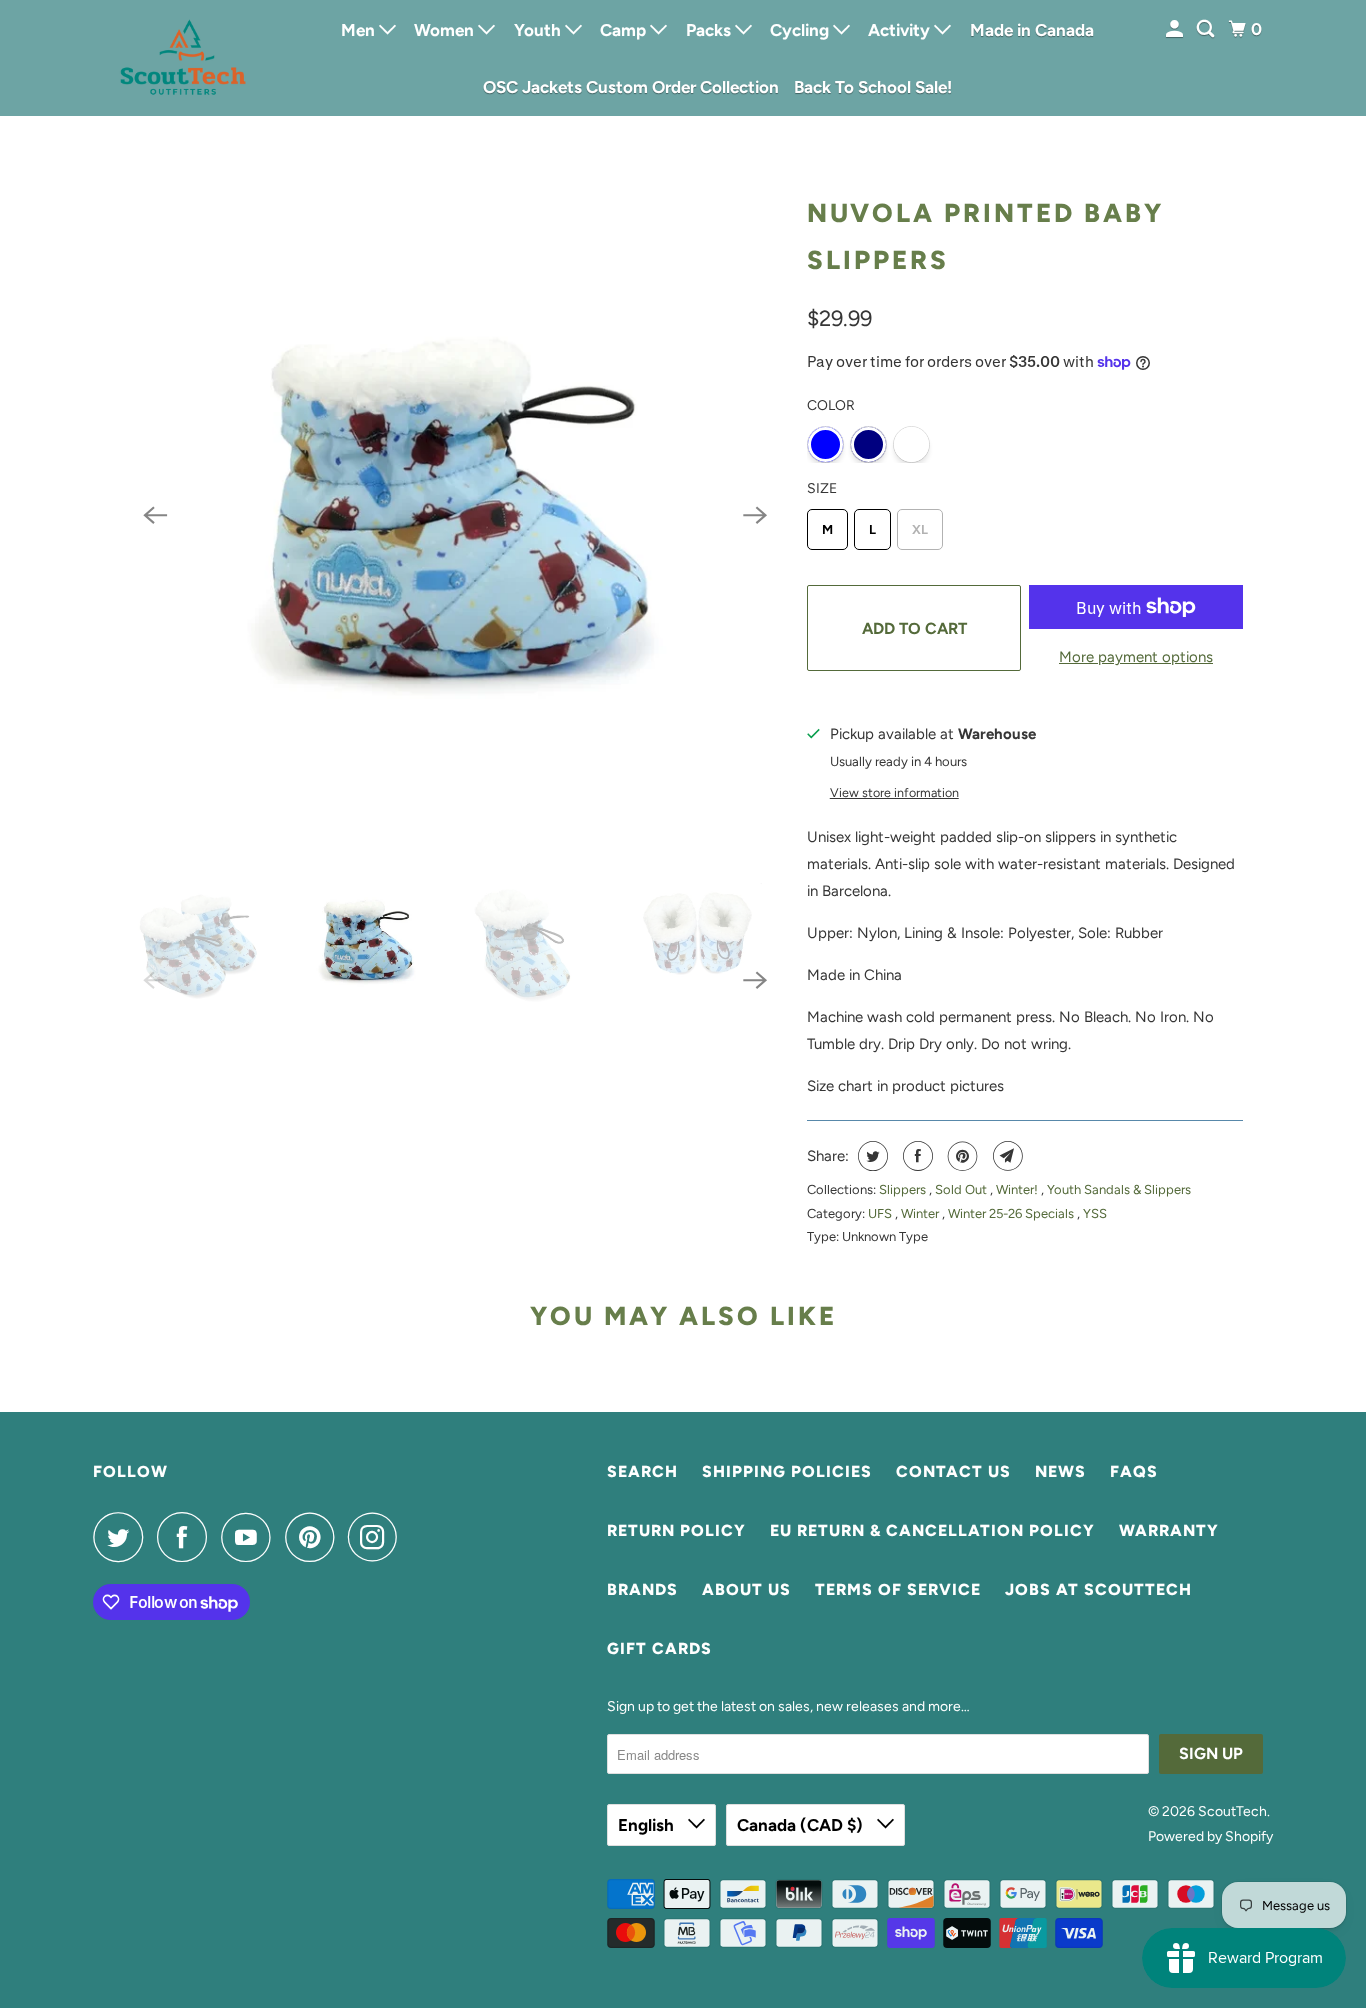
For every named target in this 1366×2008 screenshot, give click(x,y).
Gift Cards (659, 1648)
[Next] (755, 515)
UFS (881, 1213)
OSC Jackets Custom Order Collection (631, 87)
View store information (894, 792)
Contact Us (953, 1471)
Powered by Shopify (1210, 1836)
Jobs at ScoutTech (1098, 1589)
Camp (625, 30)
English (648, 1825)
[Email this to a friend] (1005, 1156)
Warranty (1169, 1530)
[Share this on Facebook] (915, 1156)
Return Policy (676, 1530)
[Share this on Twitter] (870, 1156)
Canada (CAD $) (802, 1825)
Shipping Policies (787, 1471)
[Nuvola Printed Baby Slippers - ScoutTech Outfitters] (455, 515)
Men (360, 30)
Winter (921, 1213)
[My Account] (1176, 29)
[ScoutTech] (183, 57)
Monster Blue (825, 444)
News (1060, 1471)
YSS (1095, 1213)
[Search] (1207, 29)
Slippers (904, 1189)
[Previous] (155, 515)
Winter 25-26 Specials (1012, 1213)
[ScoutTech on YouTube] (251, 1537)
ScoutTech (1232, 1811)
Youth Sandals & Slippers (1119, 1189)
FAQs (1134, 1471)
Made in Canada (1032, 30)
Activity (901, 30)
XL (920, 529)
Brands (642, 1589)
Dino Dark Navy (868, 444)
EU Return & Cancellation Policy (932, 1530)
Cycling (801, 30)
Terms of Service (898, 1589)
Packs (710, 30)
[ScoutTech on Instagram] (378, 1537)
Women (446, 30)
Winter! (1018, 1189)
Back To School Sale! (873, 87)
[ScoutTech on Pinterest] (314, 1537)
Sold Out (962, 1189)
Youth (539, 30)
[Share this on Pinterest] (960, 1156)
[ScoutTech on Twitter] (123, 1537)
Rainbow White (911, 444)
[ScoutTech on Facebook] (187, 1537)
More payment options (1136, 657)
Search (642, 1471)
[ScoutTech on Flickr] (417, 1537)
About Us (746, 1589)
